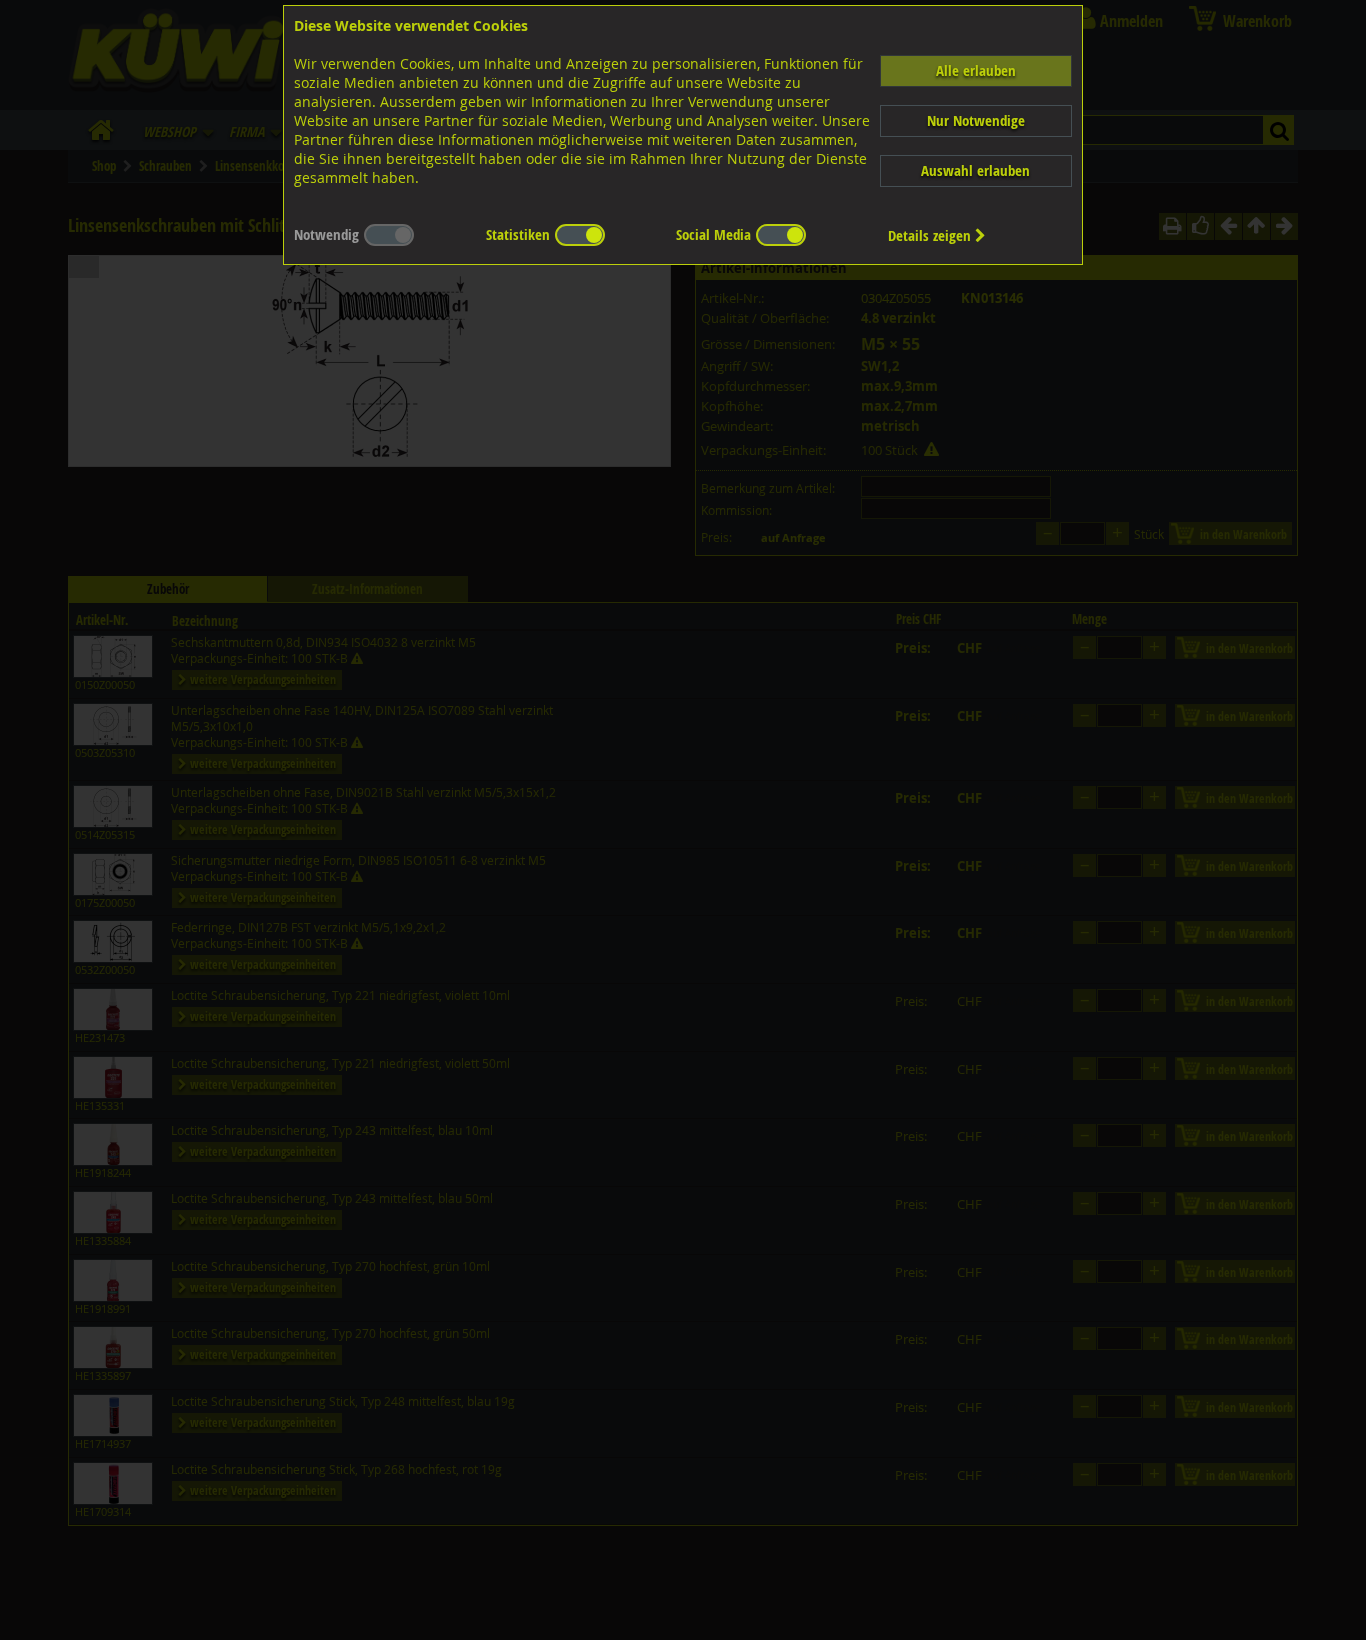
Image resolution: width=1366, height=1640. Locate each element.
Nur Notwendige (976, 120)
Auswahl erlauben (975, 170)
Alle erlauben (976, 70)
